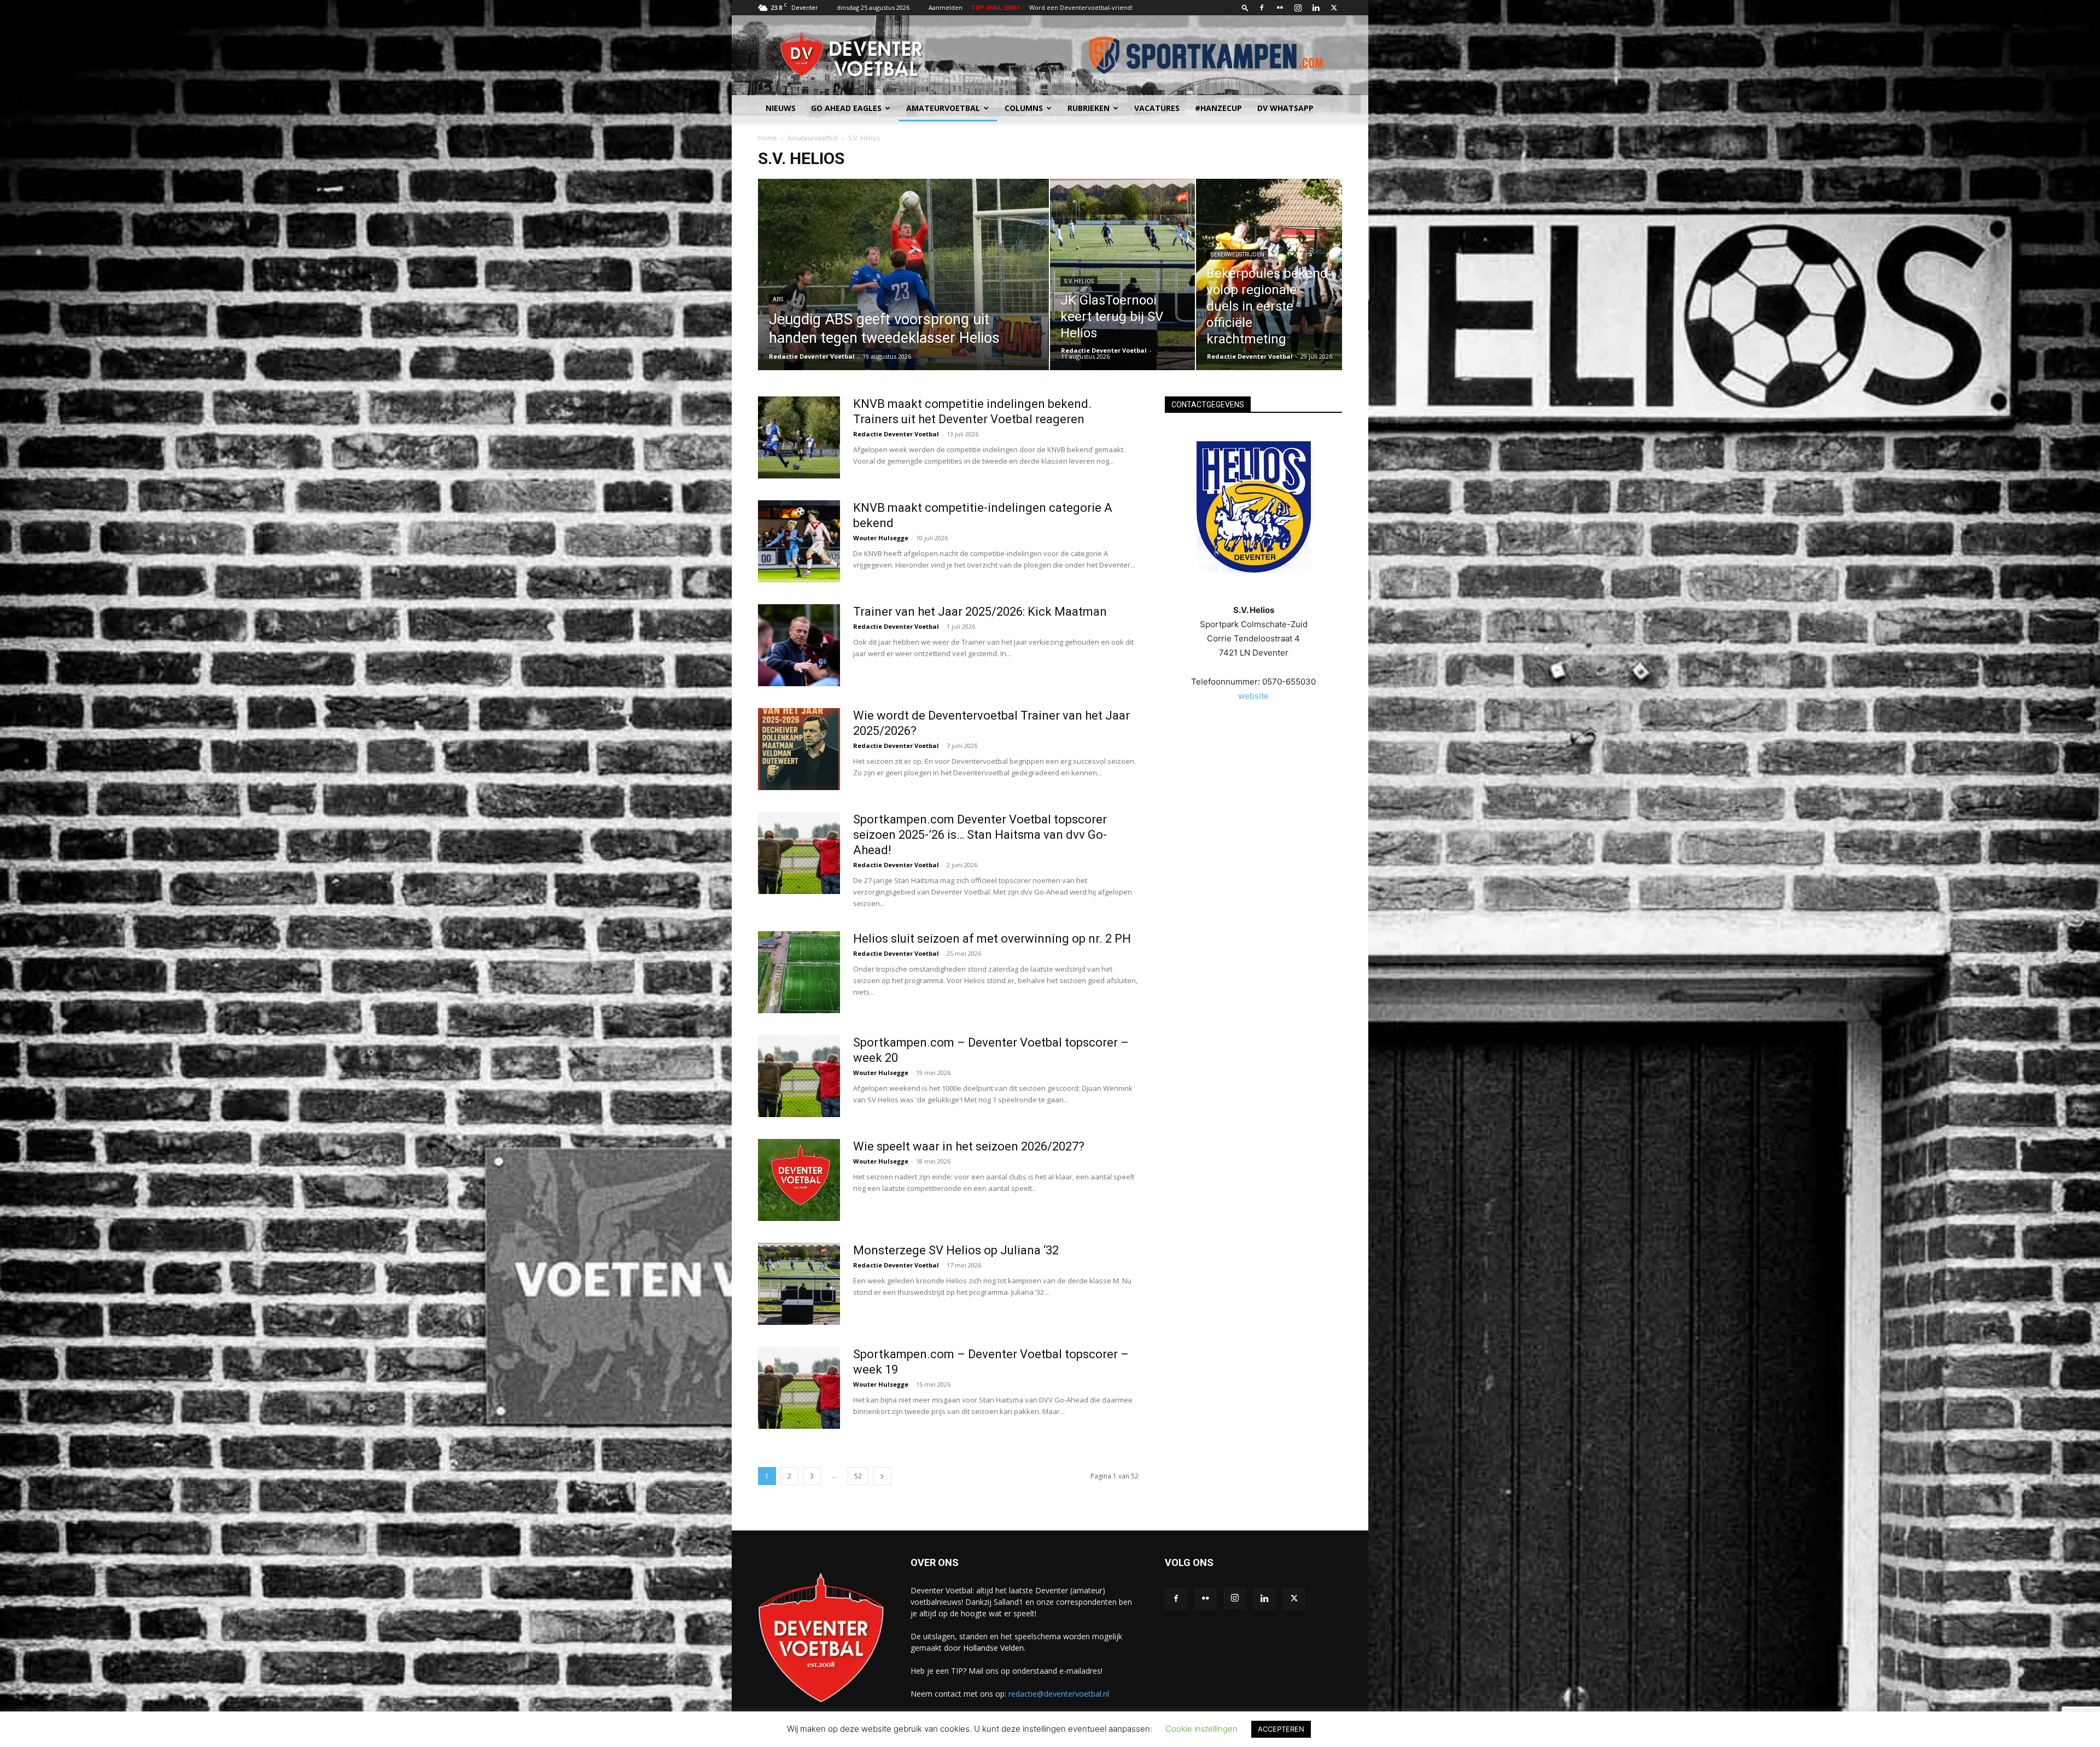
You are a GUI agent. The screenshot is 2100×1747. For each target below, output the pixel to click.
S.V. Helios (1079, 281)
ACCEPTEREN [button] (1281, 1729)
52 (858, 1476)
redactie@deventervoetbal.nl (1059, 1694)
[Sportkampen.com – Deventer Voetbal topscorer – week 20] (799, 1076)
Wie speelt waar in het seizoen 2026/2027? (969, 1146)
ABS (778, 299)
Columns (1024, 108)
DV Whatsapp (1285, 108)
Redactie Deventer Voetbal (812, 356)
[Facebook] (1262, 8)
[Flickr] (1280, 8)
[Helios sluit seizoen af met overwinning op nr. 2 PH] (799, 972)
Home (768, 138)
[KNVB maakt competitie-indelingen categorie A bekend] (799, 541)
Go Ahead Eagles (846, 108)
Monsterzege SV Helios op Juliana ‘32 (956, 1250)
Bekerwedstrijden (1237, 255)
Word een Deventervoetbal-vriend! (1081, 7)
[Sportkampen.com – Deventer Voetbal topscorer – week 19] (799, 1388)
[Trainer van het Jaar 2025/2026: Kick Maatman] (799, 645)
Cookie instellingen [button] (1201, 1729)
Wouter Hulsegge (881, 538)
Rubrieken (1089, 108)
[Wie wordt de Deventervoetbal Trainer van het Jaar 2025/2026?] (799, 749)
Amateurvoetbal (943, 108)
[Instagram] (1298, 8)
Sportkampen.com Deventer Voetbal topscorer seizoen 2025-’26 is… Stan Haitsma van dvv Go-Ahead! (980, 835)
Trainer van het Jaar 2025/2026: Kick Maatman (980, 612)
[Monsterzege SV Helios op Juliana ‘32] (799, 1284)
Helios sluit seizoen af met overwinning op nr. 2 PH (992, 939)
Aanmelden (946, 7)
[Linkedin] (1316, 8)
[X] (1334, 8)
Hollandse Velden (993, 1648)
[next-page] (882, 1476)
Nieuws (781, 108)
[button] (1245, 7)
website (1253, 696)
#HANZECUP (1218, 108)
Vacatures (1157, 108)
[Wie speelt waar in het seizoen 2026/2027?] (799, 1180)
